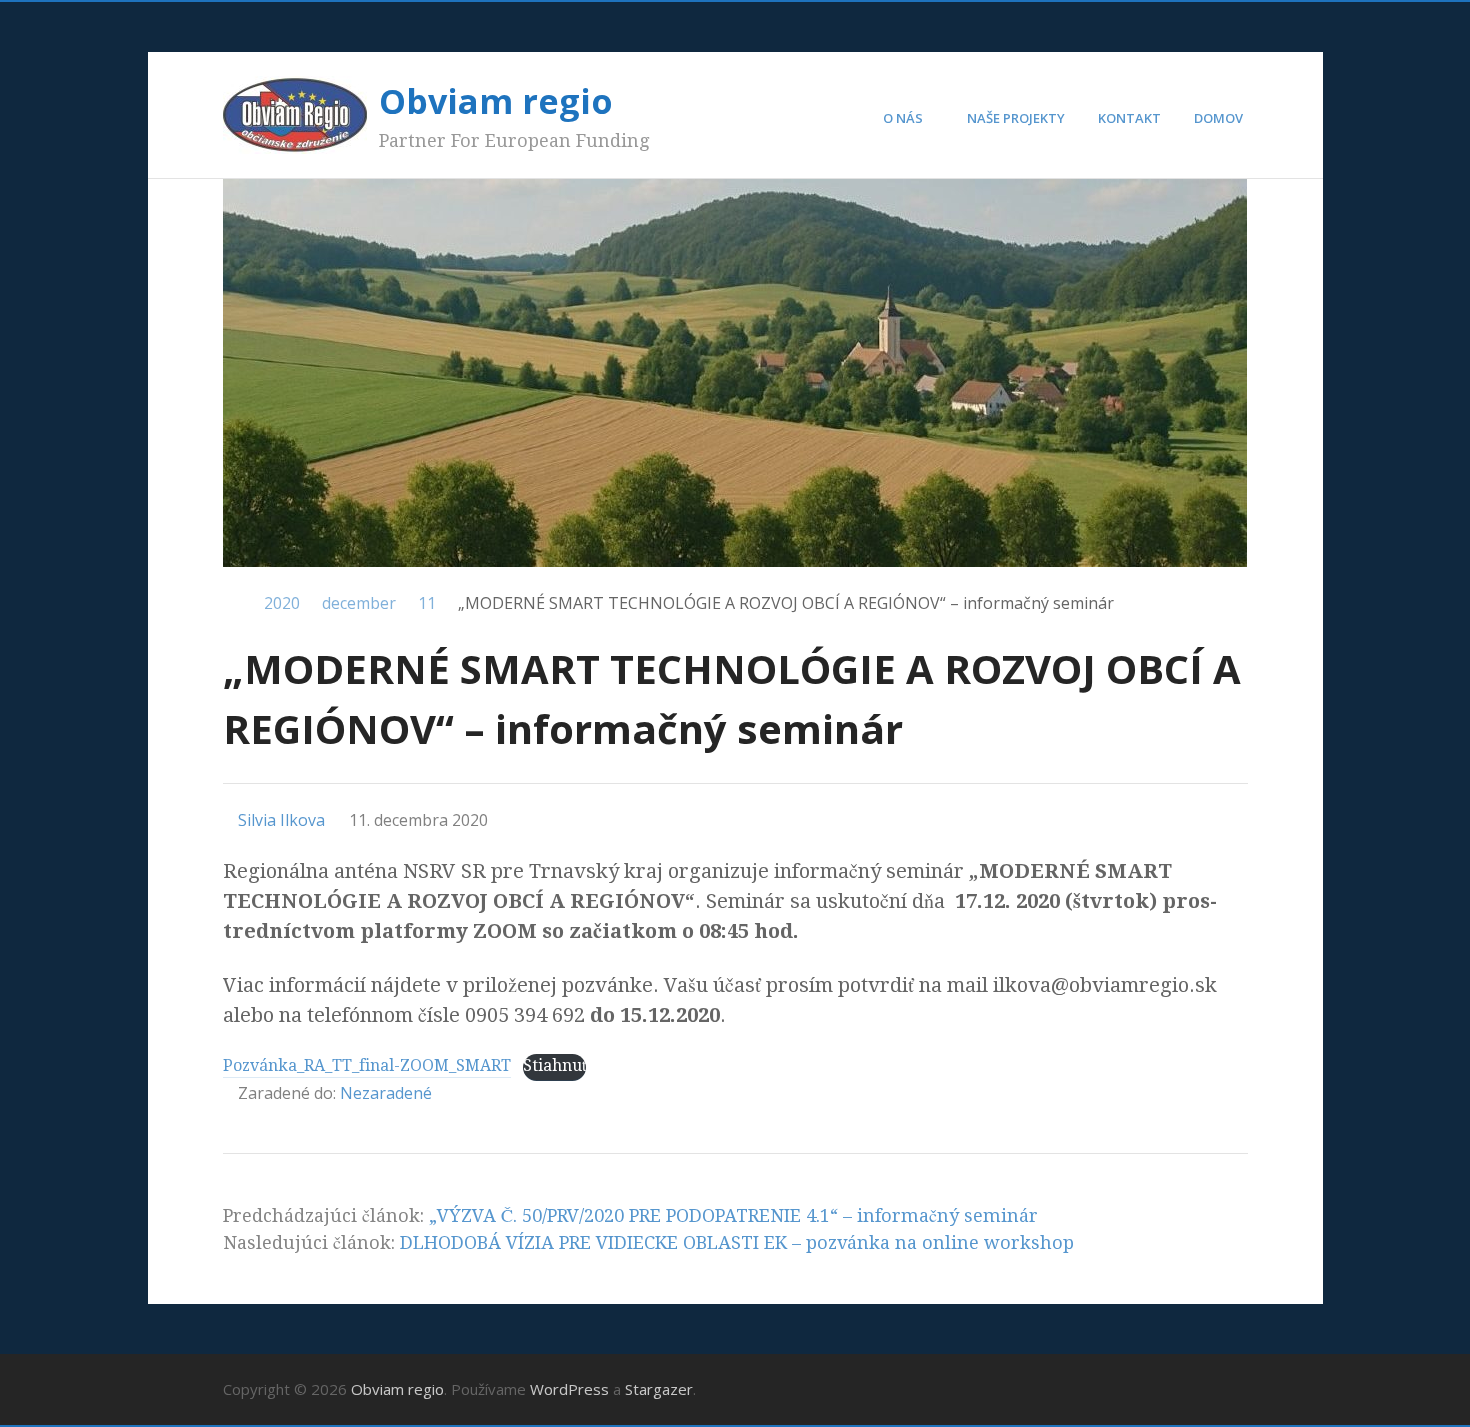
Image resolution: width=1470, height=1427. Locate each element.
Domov (1218, 118)
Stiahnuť (554, 1065)
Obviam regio (496, 101)
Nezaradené (386, 1093)
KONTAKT (1129, 118)
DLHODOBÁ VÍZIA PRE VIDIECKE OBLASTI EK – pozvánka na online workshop (737, 1242)
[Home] (232, 603)
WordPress (569, 1389)
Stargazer (659, 1389)
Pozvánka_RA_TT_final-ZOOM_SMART (367, 1065)
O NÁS (903, 118)
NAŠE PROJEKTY (1016, 118)
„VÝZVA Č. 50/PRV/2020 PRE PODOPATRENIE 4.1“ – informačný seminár (733, 1215)
